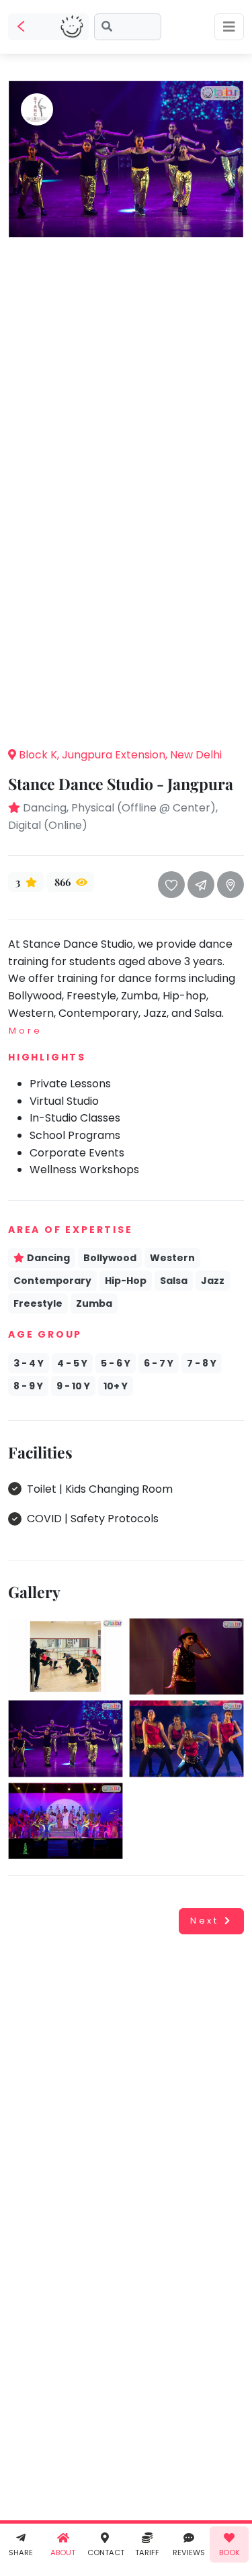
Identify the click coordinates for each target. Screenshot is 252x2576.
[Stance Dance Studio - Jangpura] (126, 158)
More (25, 1031)
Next (205, 1921)
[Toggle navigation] (229, 27)
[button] (126, 715)
